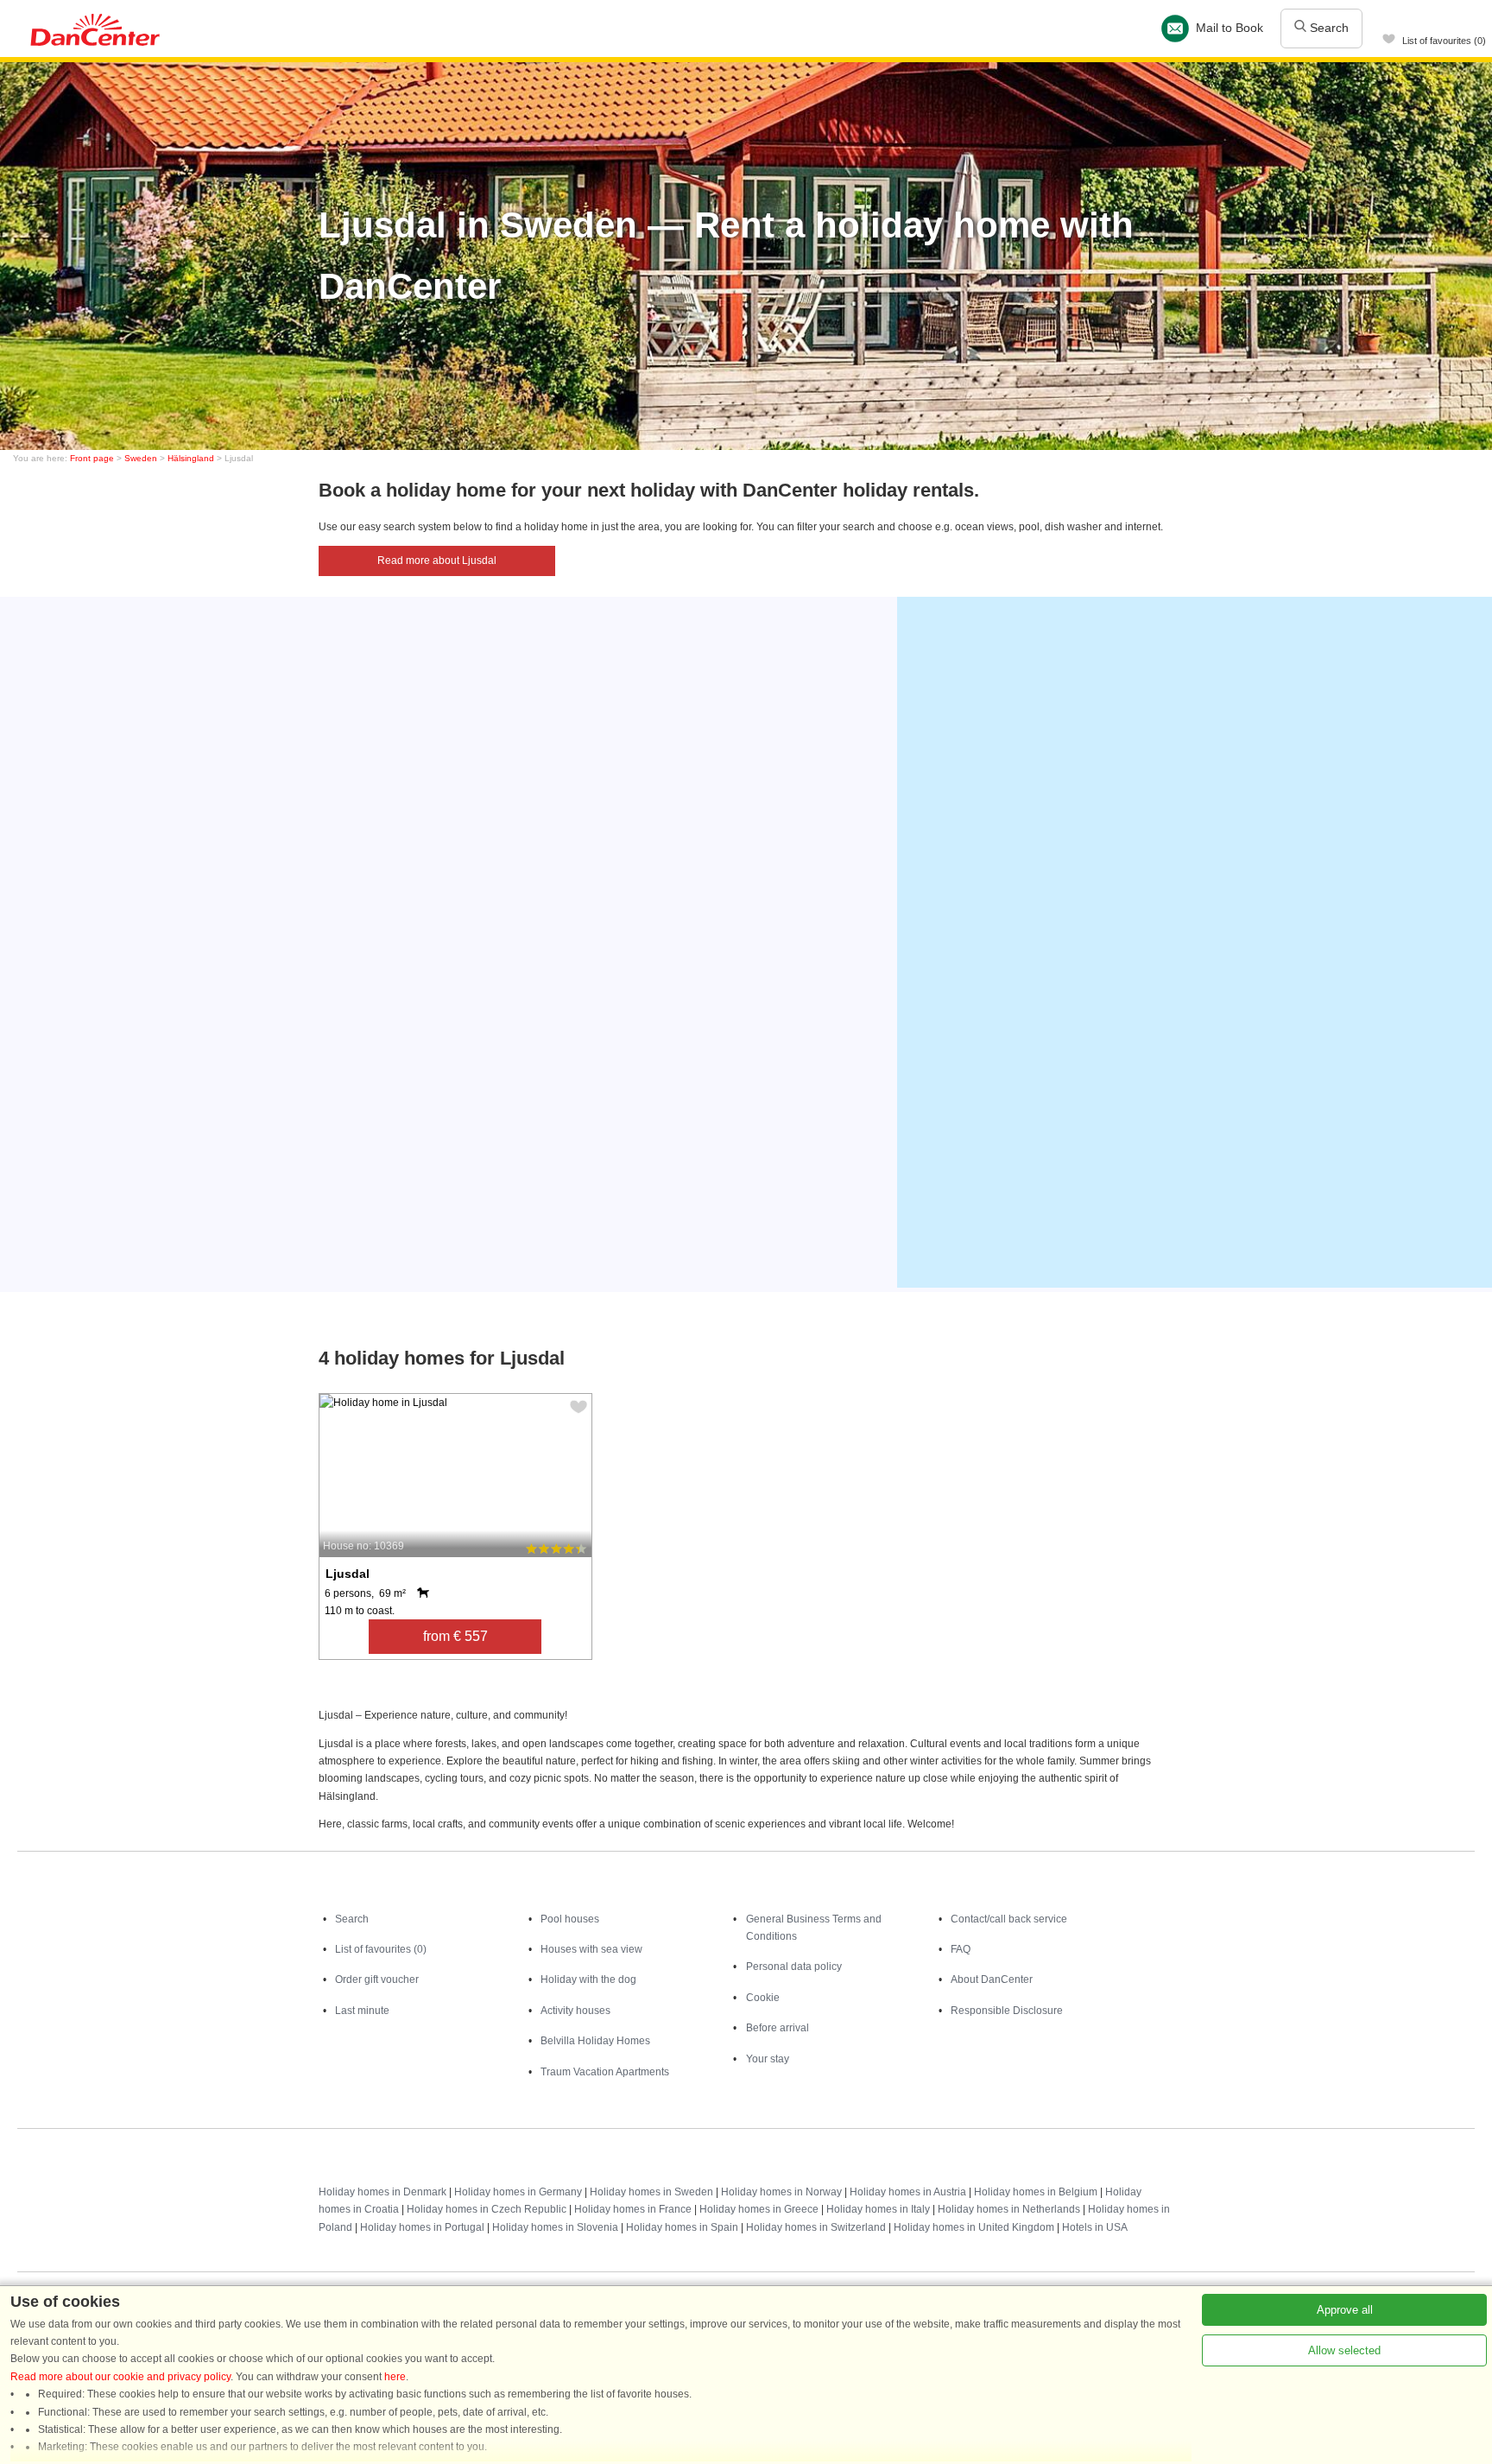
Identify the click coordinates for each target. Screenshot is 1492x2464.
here (395, 2377)
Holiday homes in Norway (781, 2192)
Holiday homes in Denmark (382, 2192)
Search (1328, 28)
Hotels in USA (1095, 2227)
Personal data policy (794, 1967)
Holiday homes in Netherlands (1009, 2209)
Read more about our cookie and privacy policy (120, 2377)
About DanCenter (992, 1979)
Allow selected (1344, 2350)
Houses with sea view (591, 1949)
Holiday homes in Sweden (651, 2192)
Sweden (141, 458)
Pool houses (570, 1919)
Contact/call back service (1009, 1919)
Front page (92, 458)
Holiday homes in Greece (759, 2209)
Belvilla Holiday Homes (595, 2041)
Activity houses (575, 2011)
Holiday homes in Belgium (1036, 2192)
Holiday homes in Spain (682, 2227)
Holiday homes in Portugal (422, 2227)
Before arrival (778, 2028)
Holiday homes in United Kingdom (974, 2227)
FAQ (961, 1949)
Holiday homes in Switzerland (816, 2227)
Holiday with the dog (588, 1979)
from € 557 (455, 1636)
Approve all (1345, 2310)
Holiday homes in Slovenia (555, 2227)
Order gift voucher (377, 1979)
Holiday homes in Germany (518, 2192)
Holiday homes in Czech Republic (487, 2209)
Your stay (768, 2059)
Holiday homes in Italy (878, 2209)
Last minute (362, 2011)
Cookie (763, 1998)
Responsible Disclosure (1007, 2011)
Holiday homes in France (633, 2209)
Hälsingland (191, 458)
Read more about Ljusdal (437, 561)
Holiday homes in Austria (908, 2192)
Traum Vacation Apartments (605, 2072)
